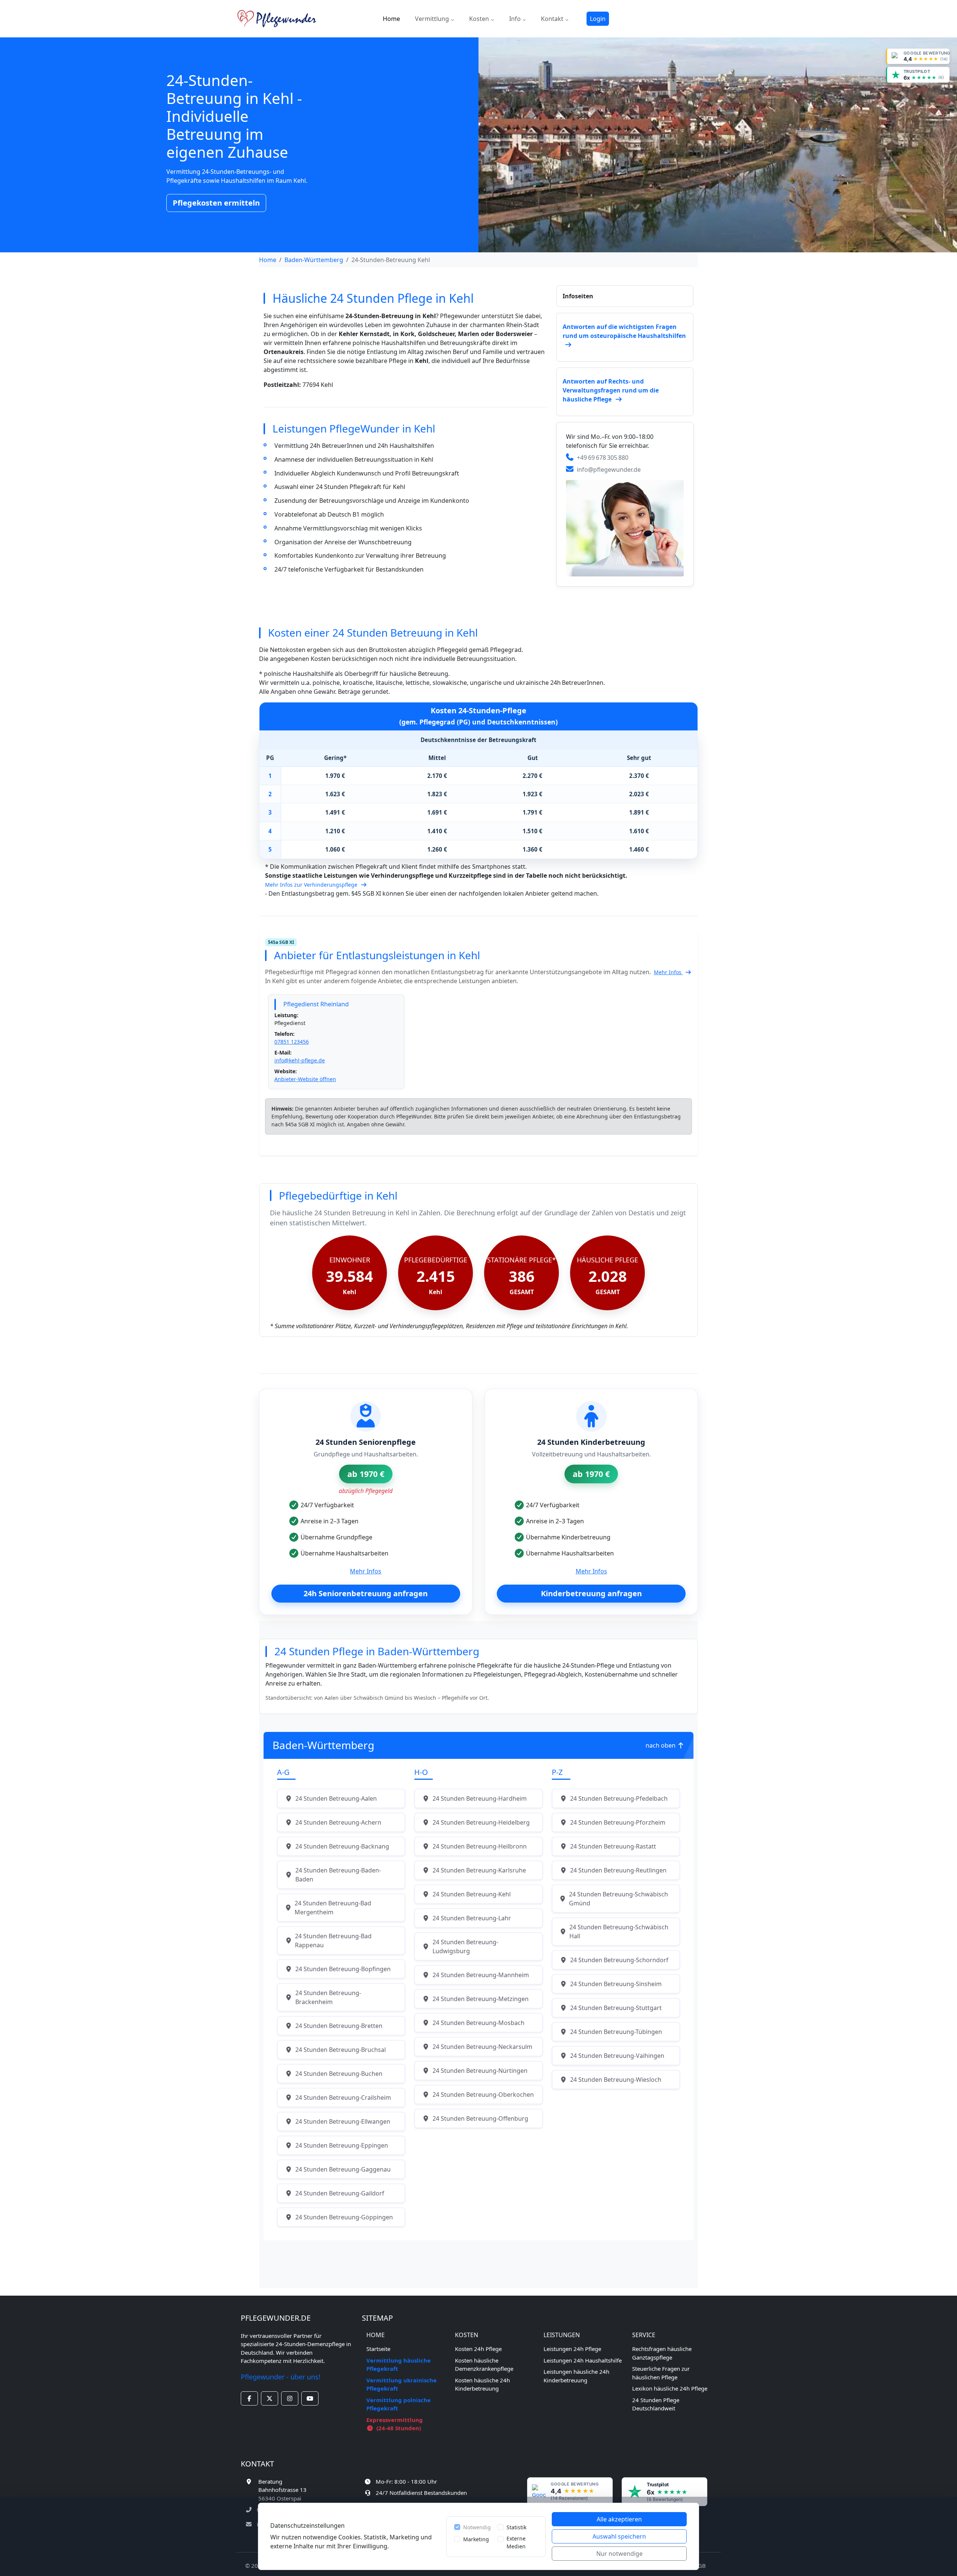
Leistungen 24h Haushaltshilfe (583, 2360)
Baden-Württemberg (314, 260)
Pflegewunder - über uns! (281, 2377)
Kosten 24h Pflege (478, 2349)
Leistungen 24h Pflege (572, 2349)
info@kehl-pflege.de (300, 1060)
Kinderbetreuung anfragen (591, 1593)
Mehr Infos (668, 972)
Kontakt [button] (553, 19)
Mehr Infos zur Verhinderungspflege (312, 885)
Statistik (516, 2527)
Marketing (476, 2539)
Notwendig (477, 2527)
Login (598, 19)
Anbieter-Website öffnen (305, 1079)
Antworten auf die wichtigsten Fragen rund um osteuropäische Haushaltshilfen (624, 331)
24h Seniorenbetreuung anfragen (366, 1593)
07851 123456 (292, 1042)
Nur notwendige (619, 2554)
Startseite (378, 2349)
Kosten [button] (480, 19)
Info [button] (516, 19)
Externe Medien (516, 2542)
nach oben (661, 1745)
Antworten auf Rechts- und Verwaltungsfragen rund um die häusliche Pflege (611, 390)
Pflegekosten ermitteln (216, 203)
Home (391, 19)
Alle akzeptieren (619, 2519)
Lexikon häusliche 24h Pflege (670, 2388)
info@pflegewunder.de (609, 470)
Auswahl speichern (619, 2536)
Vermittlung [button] (433, 19)
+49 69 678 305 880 (603, 458)
